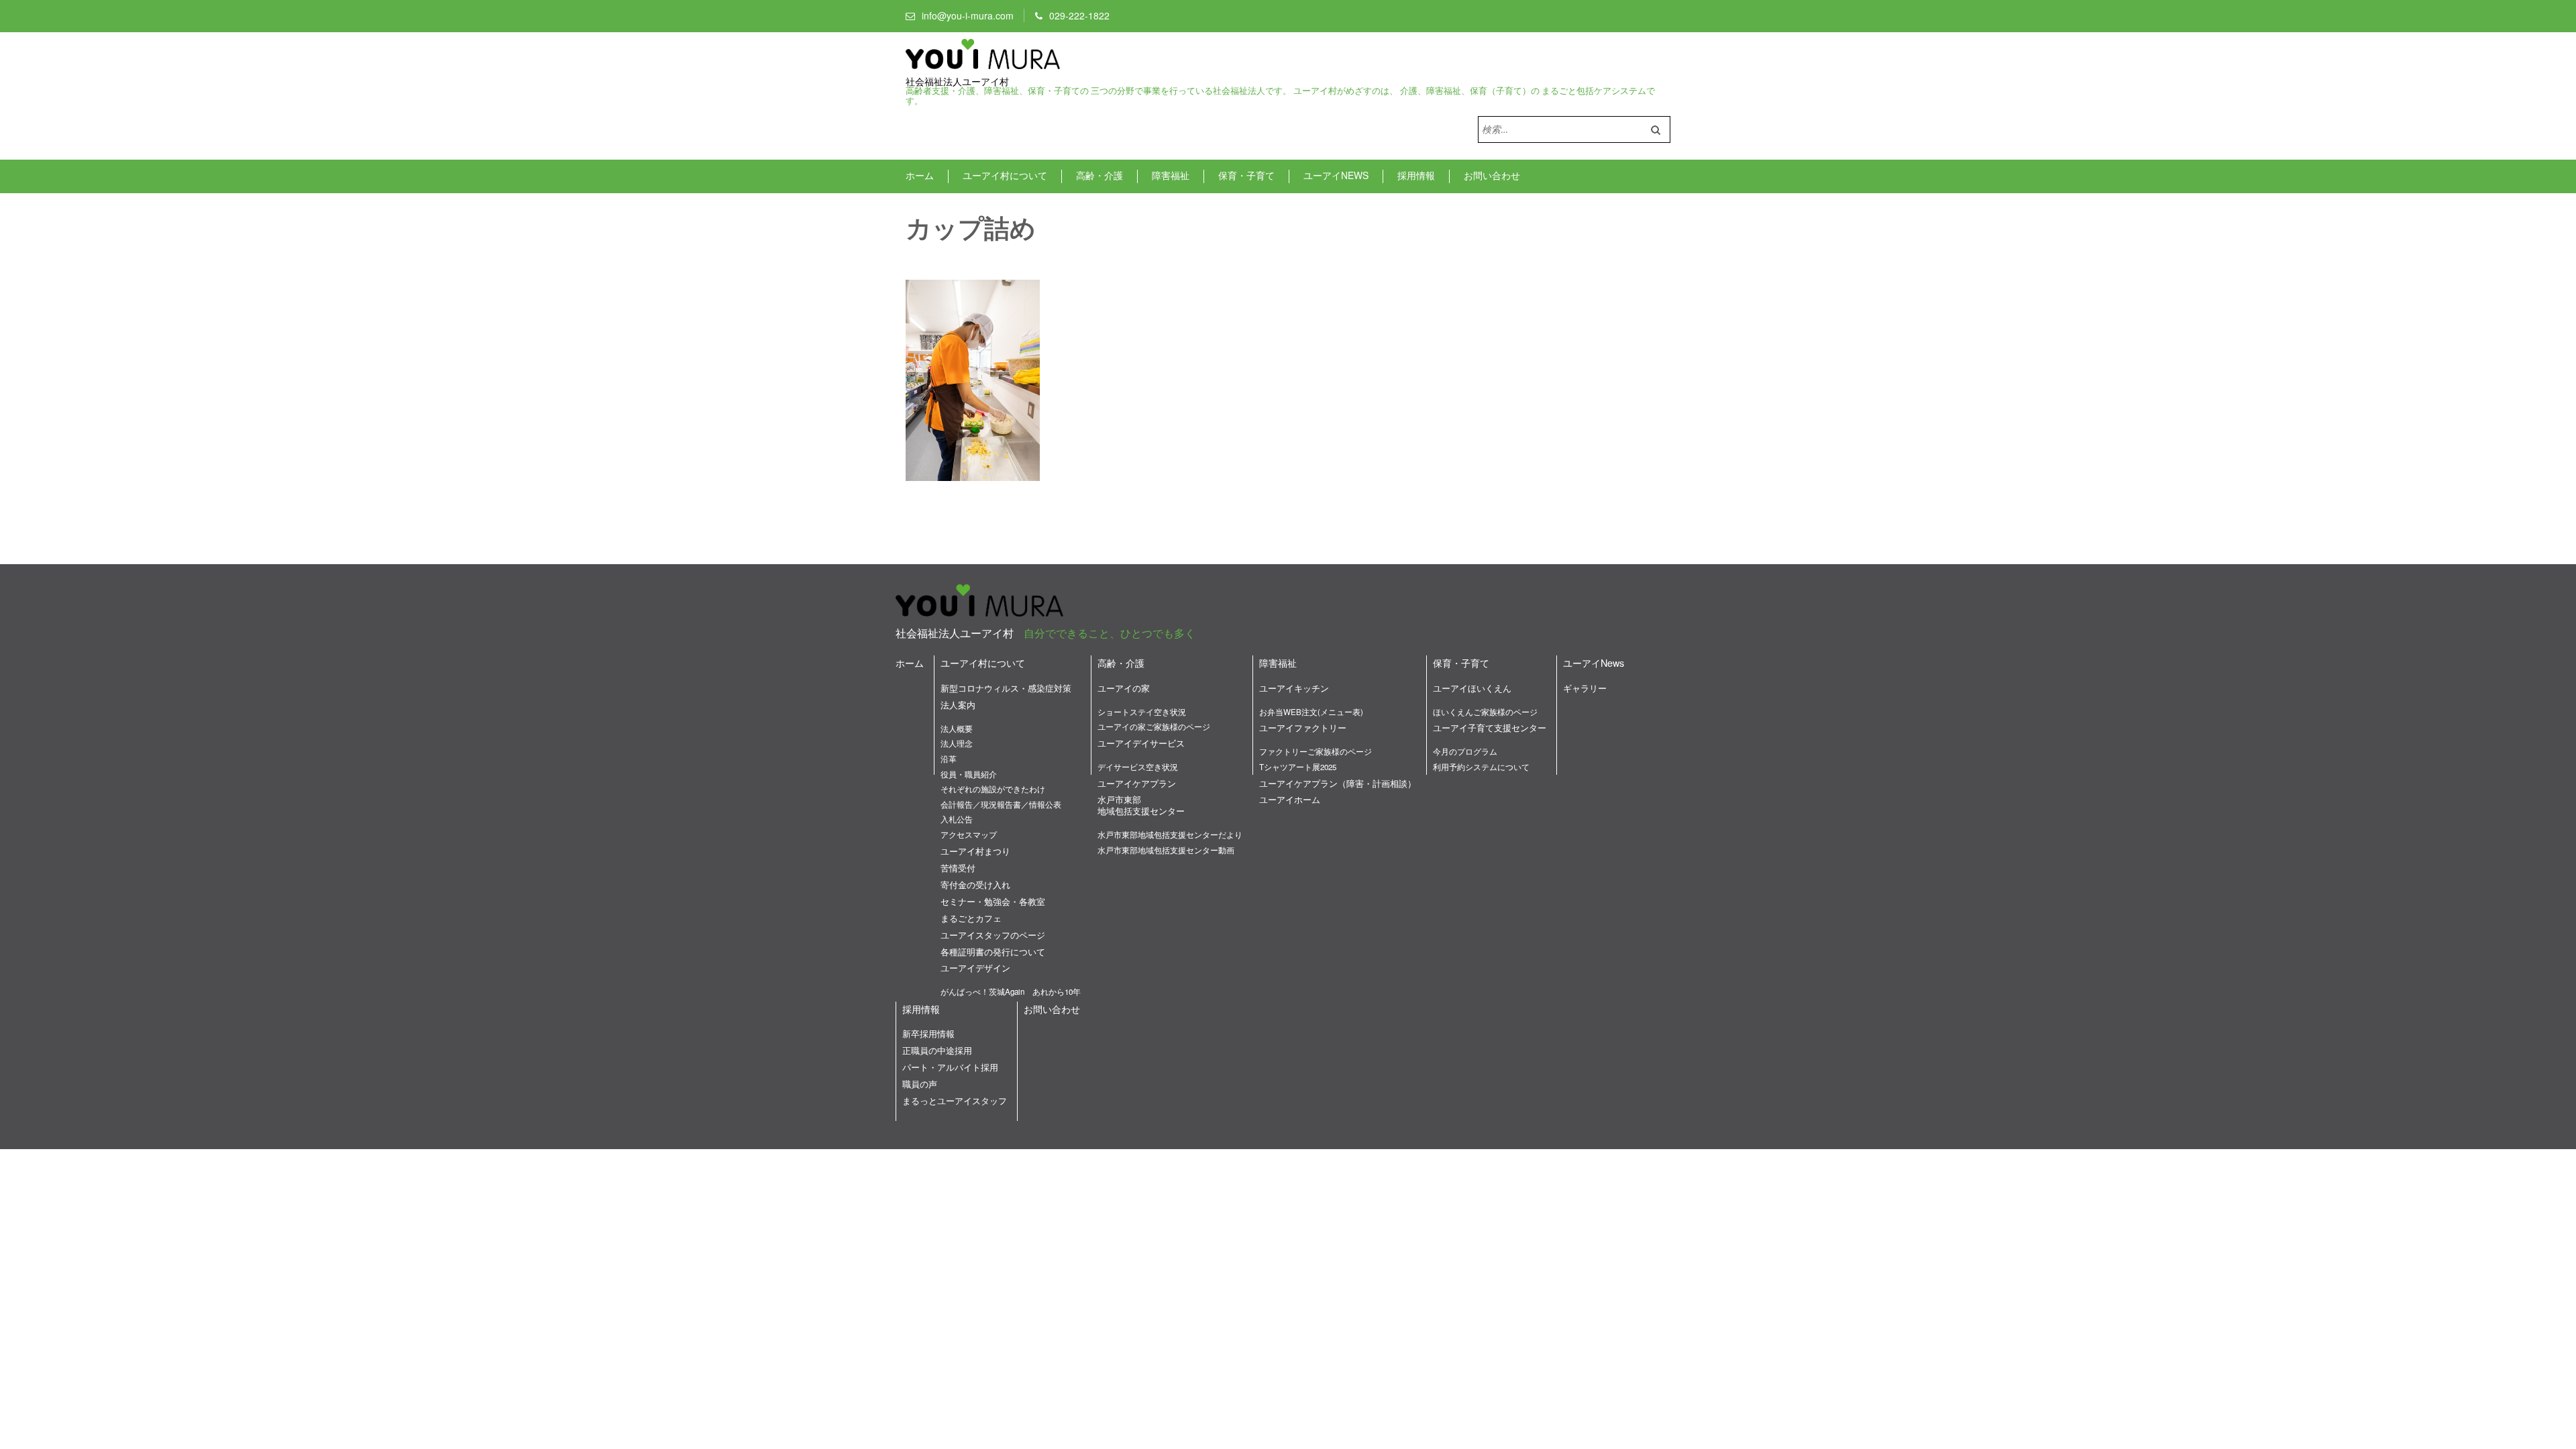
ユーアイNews (1336, 175)
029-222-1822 (1079, 15)
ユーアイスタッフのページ (993, 935)
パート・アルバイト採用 (950, 1067)
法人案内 (958, 705)
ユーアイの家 (1124, 688)
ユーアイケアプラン (1137, 783)
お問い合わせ (1492, 175)
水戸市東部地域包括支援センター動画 (1166, 850)
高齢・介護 (1099, 175)
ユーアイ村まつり (975, 851)
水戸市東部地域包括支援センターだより (1170, 835)
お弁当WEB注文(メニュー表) (1311, 712)
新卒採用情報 (928, 1033)
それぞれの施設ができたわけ (993, 789)
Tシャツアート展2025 (1298, 767)
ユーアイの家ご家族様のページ (1154, 727)
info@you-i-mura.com (968, 15)
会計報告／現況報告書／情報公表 (1001, 804)
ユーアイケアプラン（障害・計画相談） (1338, 783)
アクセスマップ (969, 835)
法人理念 (957, 743)
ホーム (920, 175)
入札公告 (957, 819)
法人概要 (957, 729)
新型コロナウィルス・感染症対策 (1006, 688)
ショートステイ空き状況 (1142, 712)
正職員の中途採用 (937, 1050)
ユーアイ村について (1005, 175)
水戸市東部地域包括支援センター (1141, 805)
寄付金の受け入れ (975, 884)
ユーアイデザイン (975, 968)
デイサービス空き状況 (1138, 767)
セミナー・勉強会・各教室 (993, 901)
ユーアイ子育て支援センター (1490, 728)
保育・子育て (1246, 175)
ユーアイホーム (1290, 799)
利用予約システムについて (1481, 767)
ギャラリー (1585, 688)
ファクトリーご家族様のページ (1316, 751)
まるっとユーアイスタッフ (955, 1101)
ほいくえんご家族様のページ (1485, 712)
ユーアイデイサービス (1141, 743)
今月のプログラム (1465, 751)
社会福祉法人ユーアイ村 (957, 82)
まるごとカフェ (971, 918)
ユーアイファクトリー (1303, 728)
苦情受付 (958, 868)
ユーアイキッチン (1294, 688)
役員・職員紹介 (969, 774)
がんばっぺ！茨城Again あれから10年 (1011, 991)
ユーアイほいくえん (1472, 688)
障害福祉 (1171, 175)
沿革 (949, 759)
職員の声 (920, 1084)
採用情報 (1416, 175)
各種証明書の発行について (993, 952)
